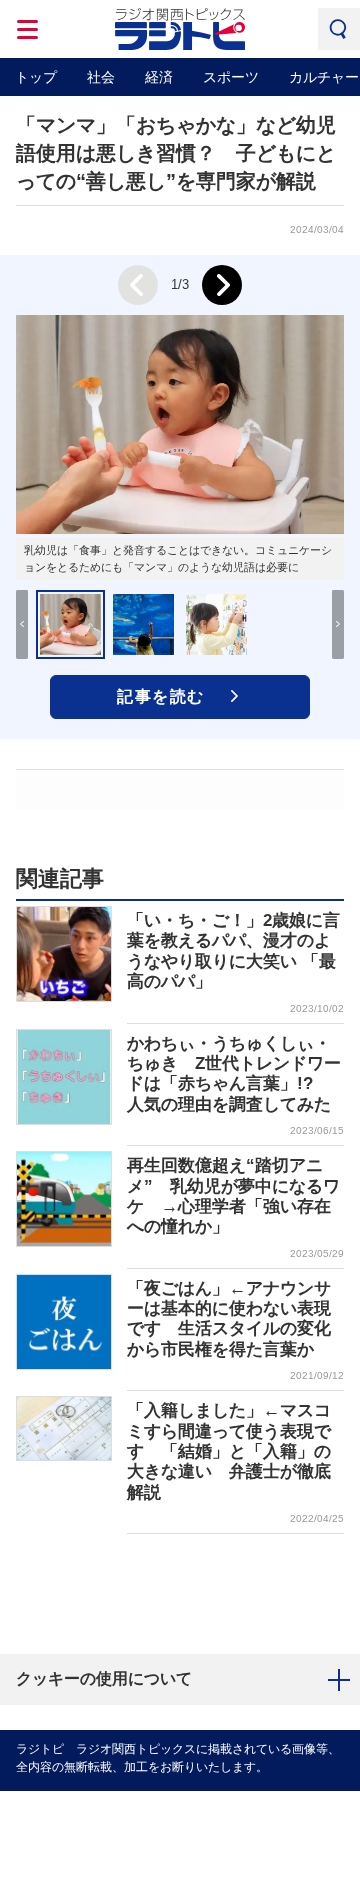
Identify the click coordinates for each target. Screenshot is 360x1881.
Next (222, 285)
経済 (159, 77)
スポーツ (231, 77)
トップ (36, 77)
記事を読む (161, 696)
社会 (101, 77)
